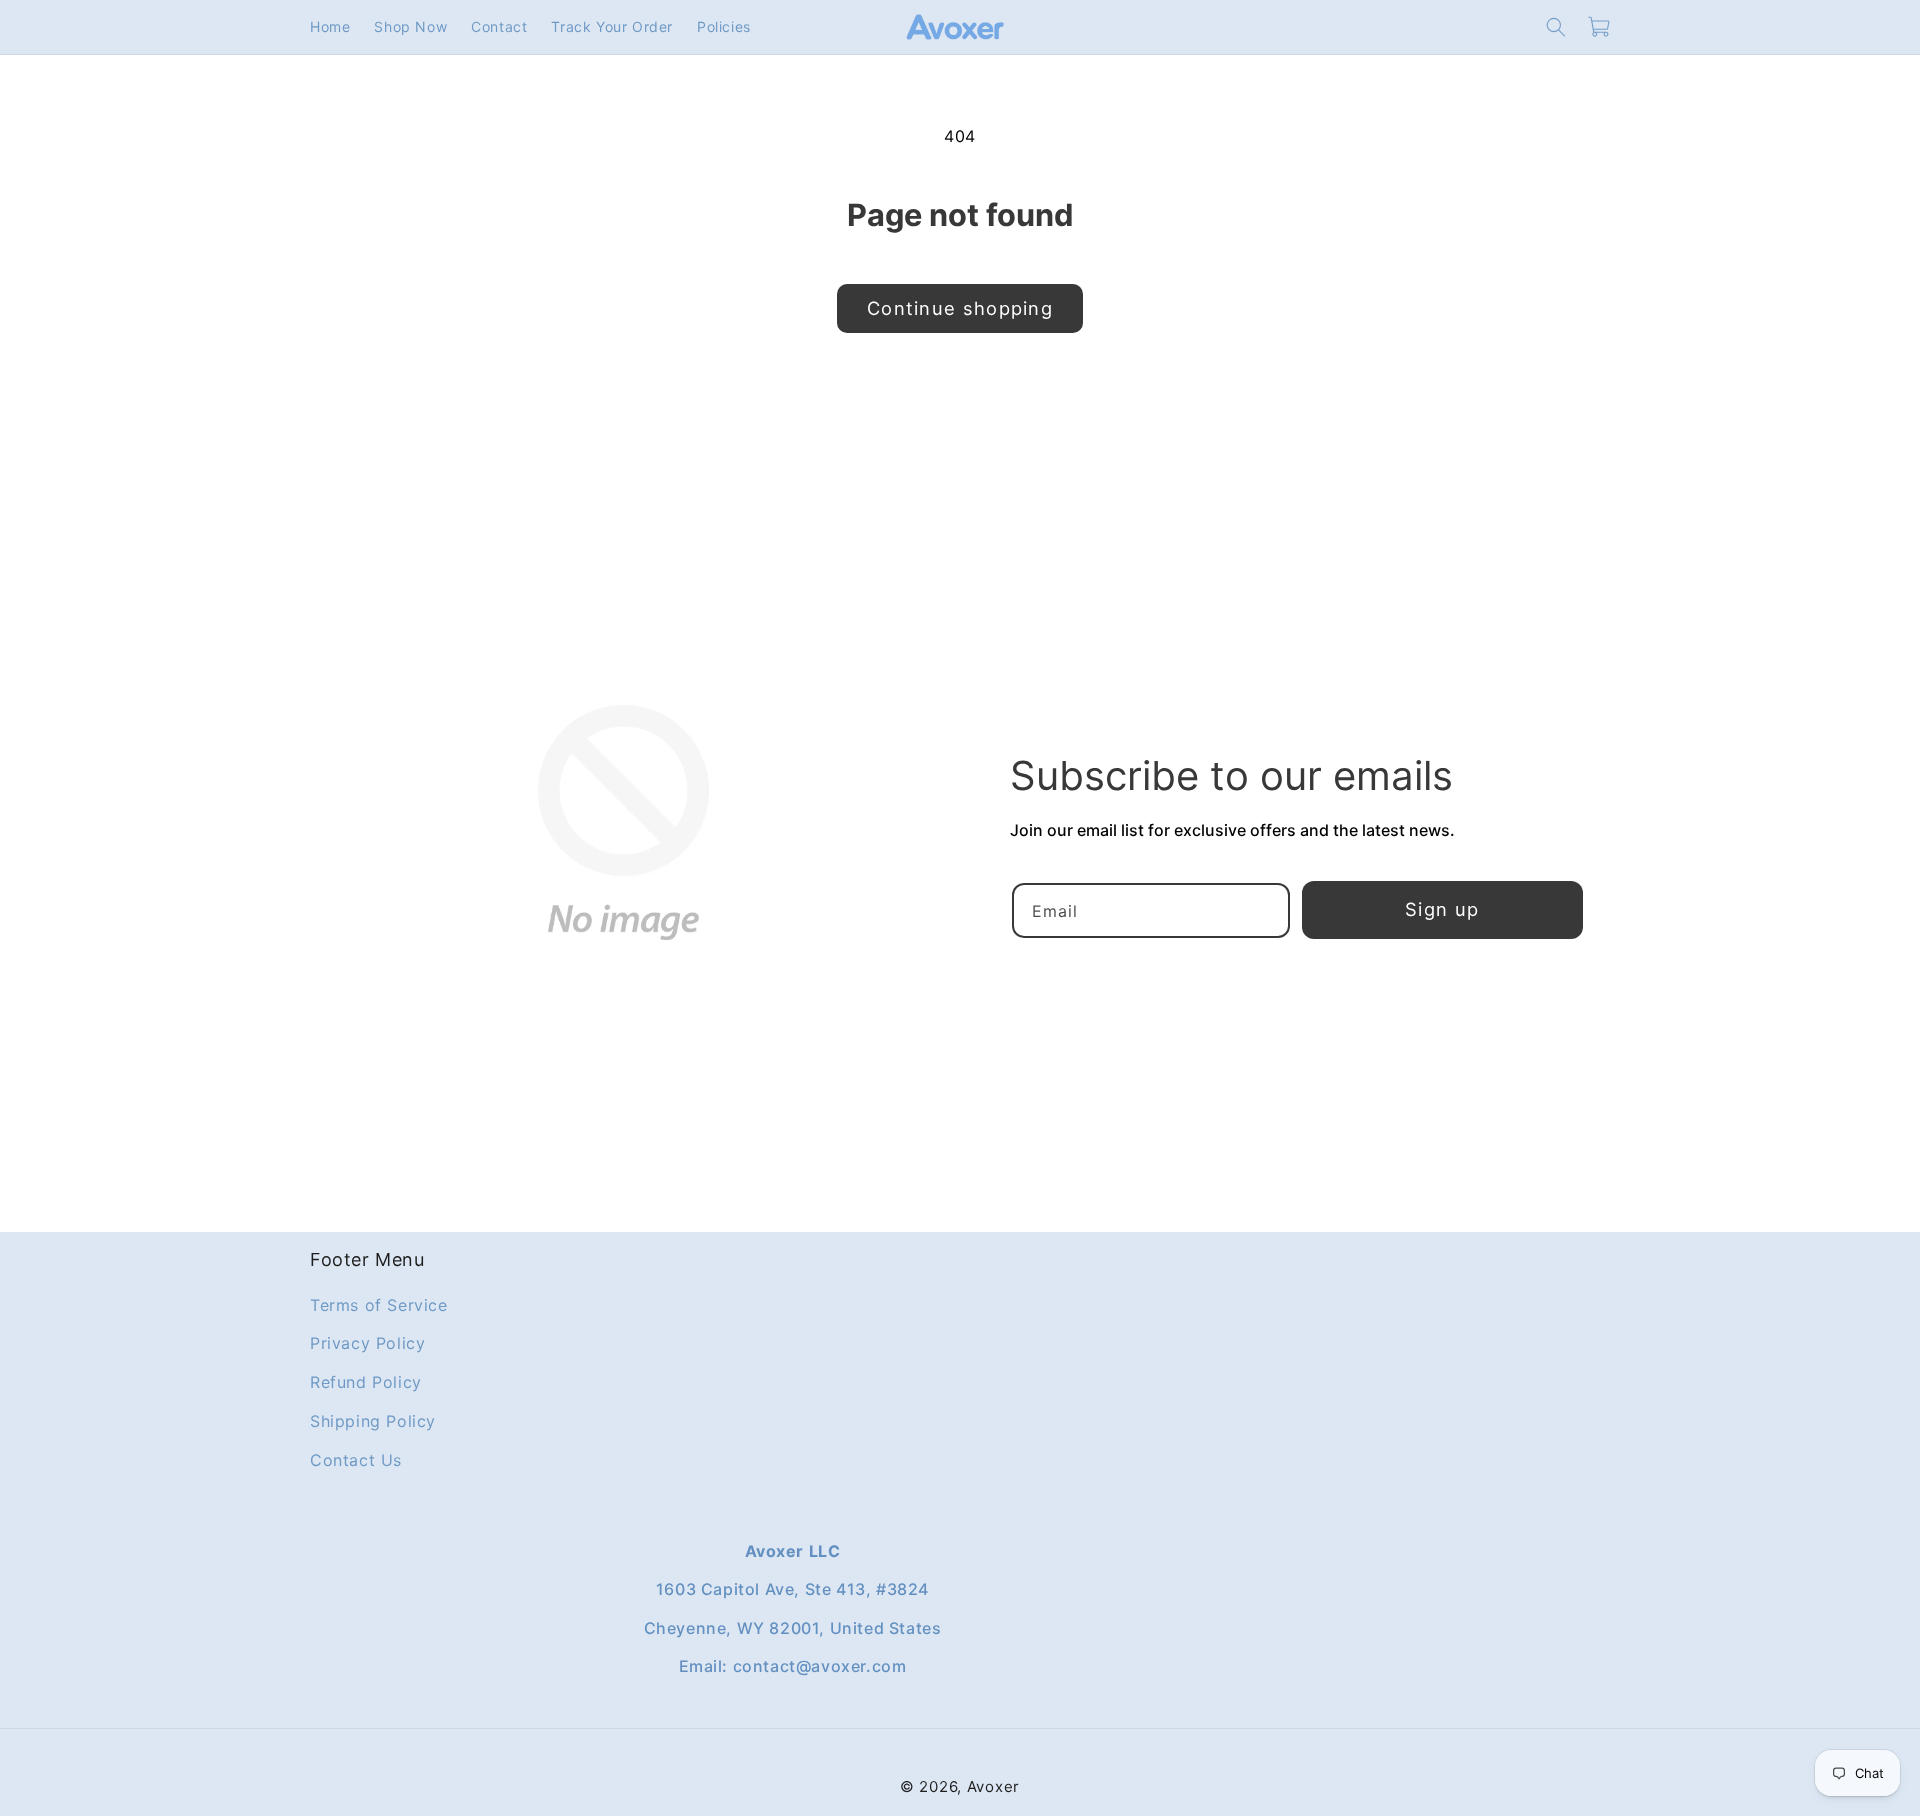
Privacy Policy (367, 1343)
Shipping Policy (373, 1421)
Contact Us (356, 1459)
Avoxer (993, 1786)
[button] (1556, 27)
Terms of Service (379, 1304)
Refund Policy (366, 1382)
